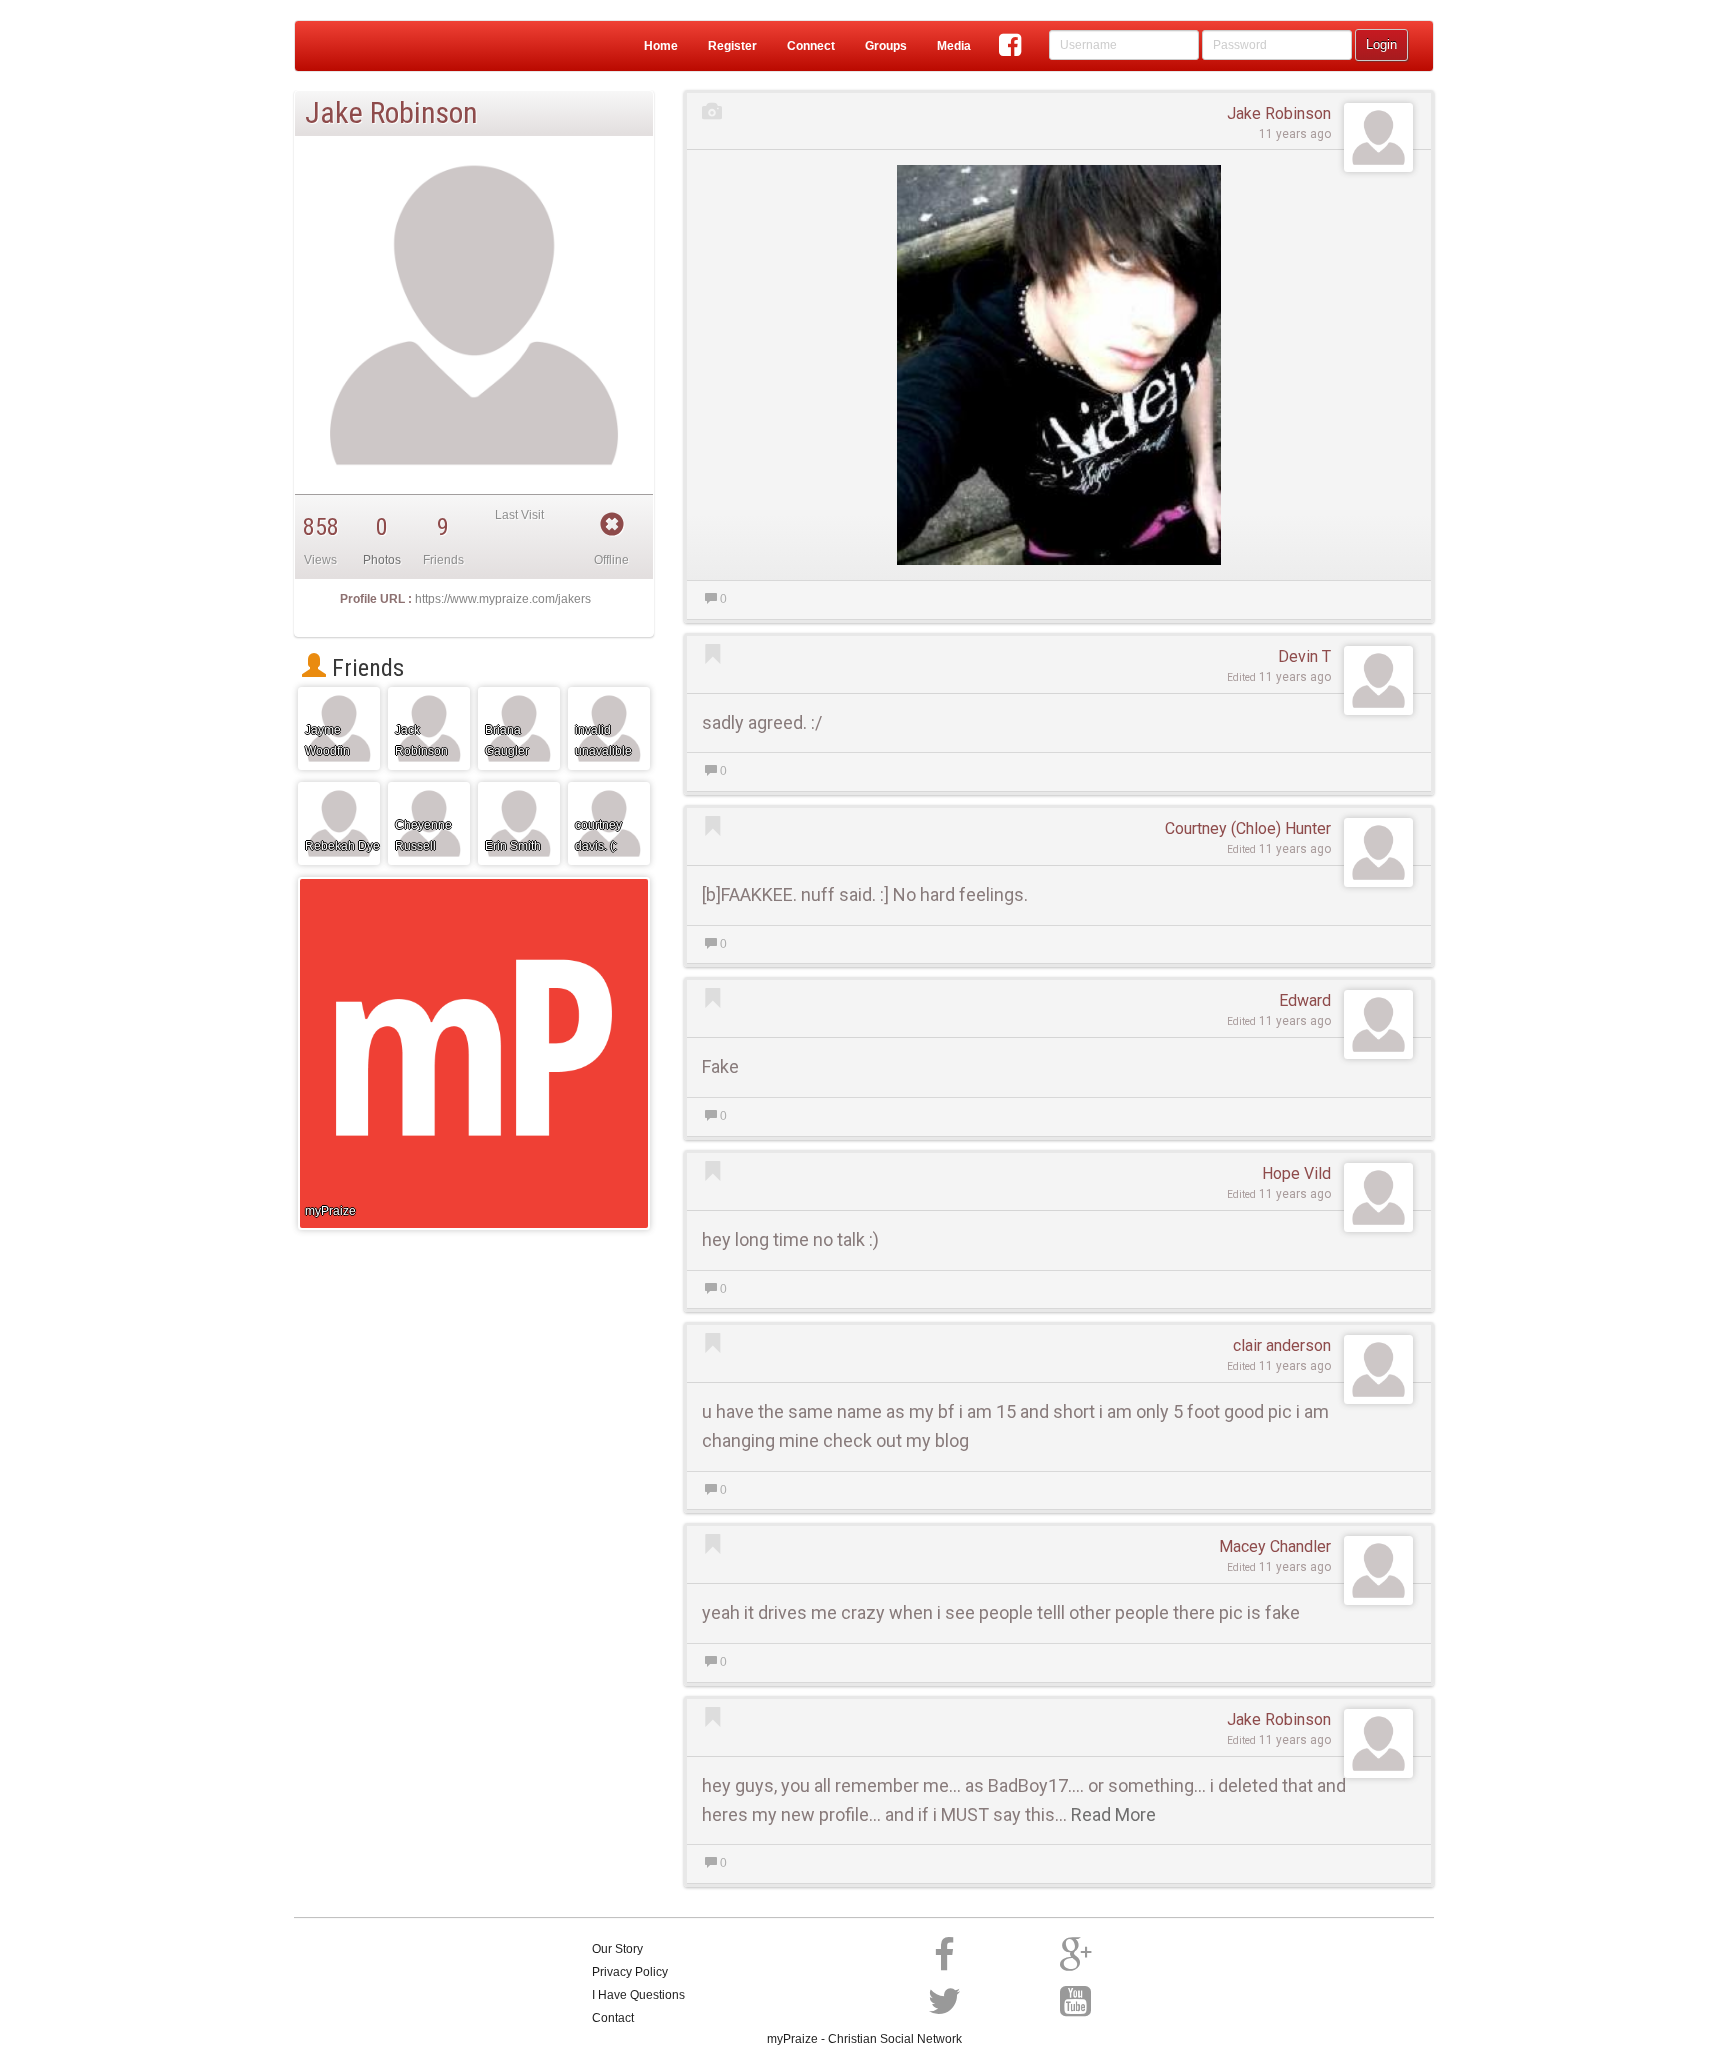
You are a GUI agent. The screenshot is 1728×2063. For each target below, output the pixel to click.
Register (732, 46)
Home (661, 46)
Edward (1305, 1000)
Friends (365, 668)
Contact (613, 2018)
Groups (886, 46)
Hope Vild (1296, 1173)
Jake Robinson (1279, 113)
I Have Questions (638, 1995)
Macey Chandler (1275, 1546)
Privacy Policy (630, 1972)
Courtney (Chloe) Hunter (1248, 828)
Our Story (617, 1949)
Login (1381, 44)
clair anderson (1282, 1345)
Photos (382, 560)
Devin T (1304, 656)
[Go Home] (373, 46)
